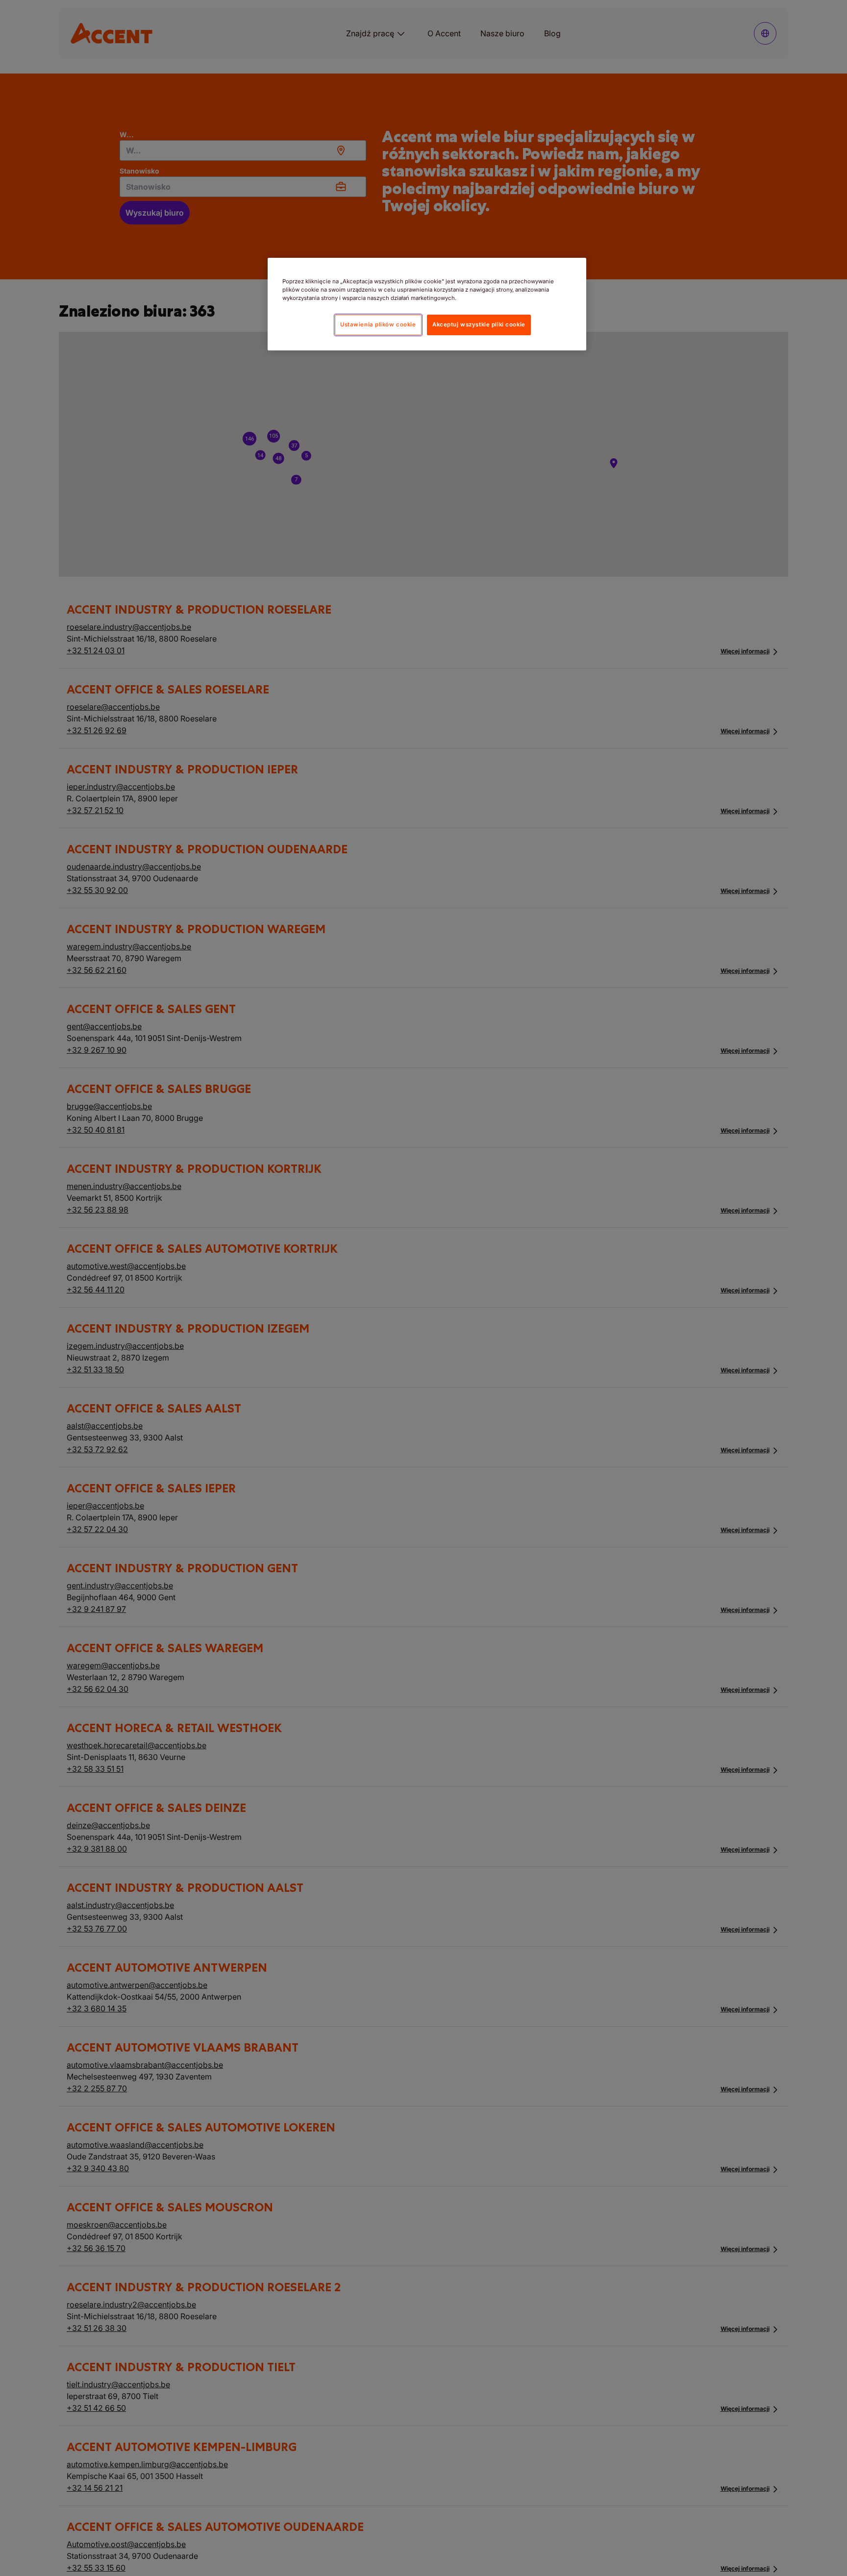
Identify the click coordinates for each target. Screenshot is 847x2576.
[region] (427, 304)
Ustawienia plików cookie (378, 324)
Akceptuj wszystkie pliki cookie (479, 324)
